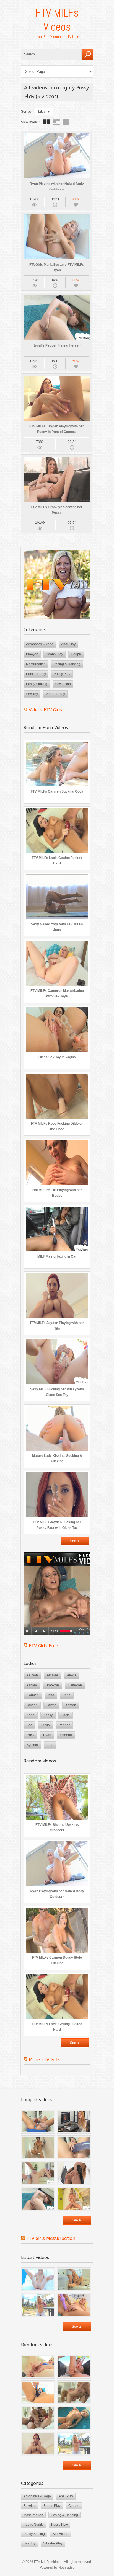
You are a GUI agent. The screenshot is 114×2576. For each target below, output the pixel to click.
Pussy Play (62, 674)
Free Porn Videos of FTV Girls (57, 37)
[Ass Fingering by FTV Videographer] (38, 2367)
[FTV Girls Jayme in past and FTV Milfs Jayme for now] (74, 2122)
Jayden (32, 1705)
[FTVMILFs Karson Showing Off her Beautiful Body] (38, 2305)
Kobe (31, 1715)
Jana (67, 1695)
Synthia (32, 1745)
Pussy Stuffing (37, 684)
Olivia (46, 1725)
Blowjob (32, 654)
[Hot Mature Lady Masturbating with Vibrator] (74, 2367)
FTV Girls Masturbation (51, 2238)
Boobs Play (55, 654)
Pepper (64, 1725)
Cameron (75, 1685)
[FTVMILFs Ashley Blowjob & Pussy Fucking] (38, 2279)
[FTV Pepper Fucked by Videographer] (38, 2173)
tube (46, 122)
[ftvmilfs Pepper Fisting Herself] (38, 2199)
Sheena (66, 1735)
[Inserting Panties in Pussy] (38, 2392)
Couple (76, 654)
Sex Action (63, 684)
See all (75, 1541)
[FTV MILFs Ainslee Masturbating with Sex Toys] (74, 2199)
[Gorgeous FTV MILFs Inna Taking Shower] (38, 2147)
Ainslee (52, 1675)
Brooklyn (52, 1685)
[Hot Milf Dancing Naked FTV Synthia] (74, 2418)
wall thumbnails (66, 122)
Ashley (32, 1685)
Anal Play (68, 644)
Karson (71, 1705)
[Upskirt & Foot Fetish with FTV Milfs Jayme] (74, 2173)
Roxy (30, 1735)
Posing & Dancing (67, 664)
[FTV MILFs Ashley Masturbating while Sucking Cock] (74, 2279)
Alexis (72, 1675)
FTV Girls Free (43, 1646)
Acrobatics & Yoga (40, 644)
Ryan (47, 1735)
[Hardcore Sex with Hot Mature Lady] (74, 2392)
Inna (51, 1695)
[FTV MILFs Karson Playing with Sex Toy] (74, 2305)
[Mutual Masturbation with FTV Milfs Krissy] (38, 2418)
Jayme (51, 1705)
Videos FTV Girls (46, 710)
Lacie (66, 1715)
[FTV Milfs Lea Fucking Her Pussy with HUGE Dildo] (74, 2147)
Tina (50, 1745)
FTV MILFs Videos (57, 20)
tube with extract (56, 122)
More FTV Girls (44, 2060)
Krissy (48, 1715)
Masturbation (36, 664)
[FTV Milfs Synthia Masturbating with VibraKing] (38, 2122)
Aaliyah (32, 1675)
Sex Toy (32, 694)
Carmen (33, 1695)
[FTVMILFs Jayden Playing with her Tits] (38, 2444)
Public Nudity (36, 674)
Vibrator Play (55, 694)
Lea (29, 1725)
